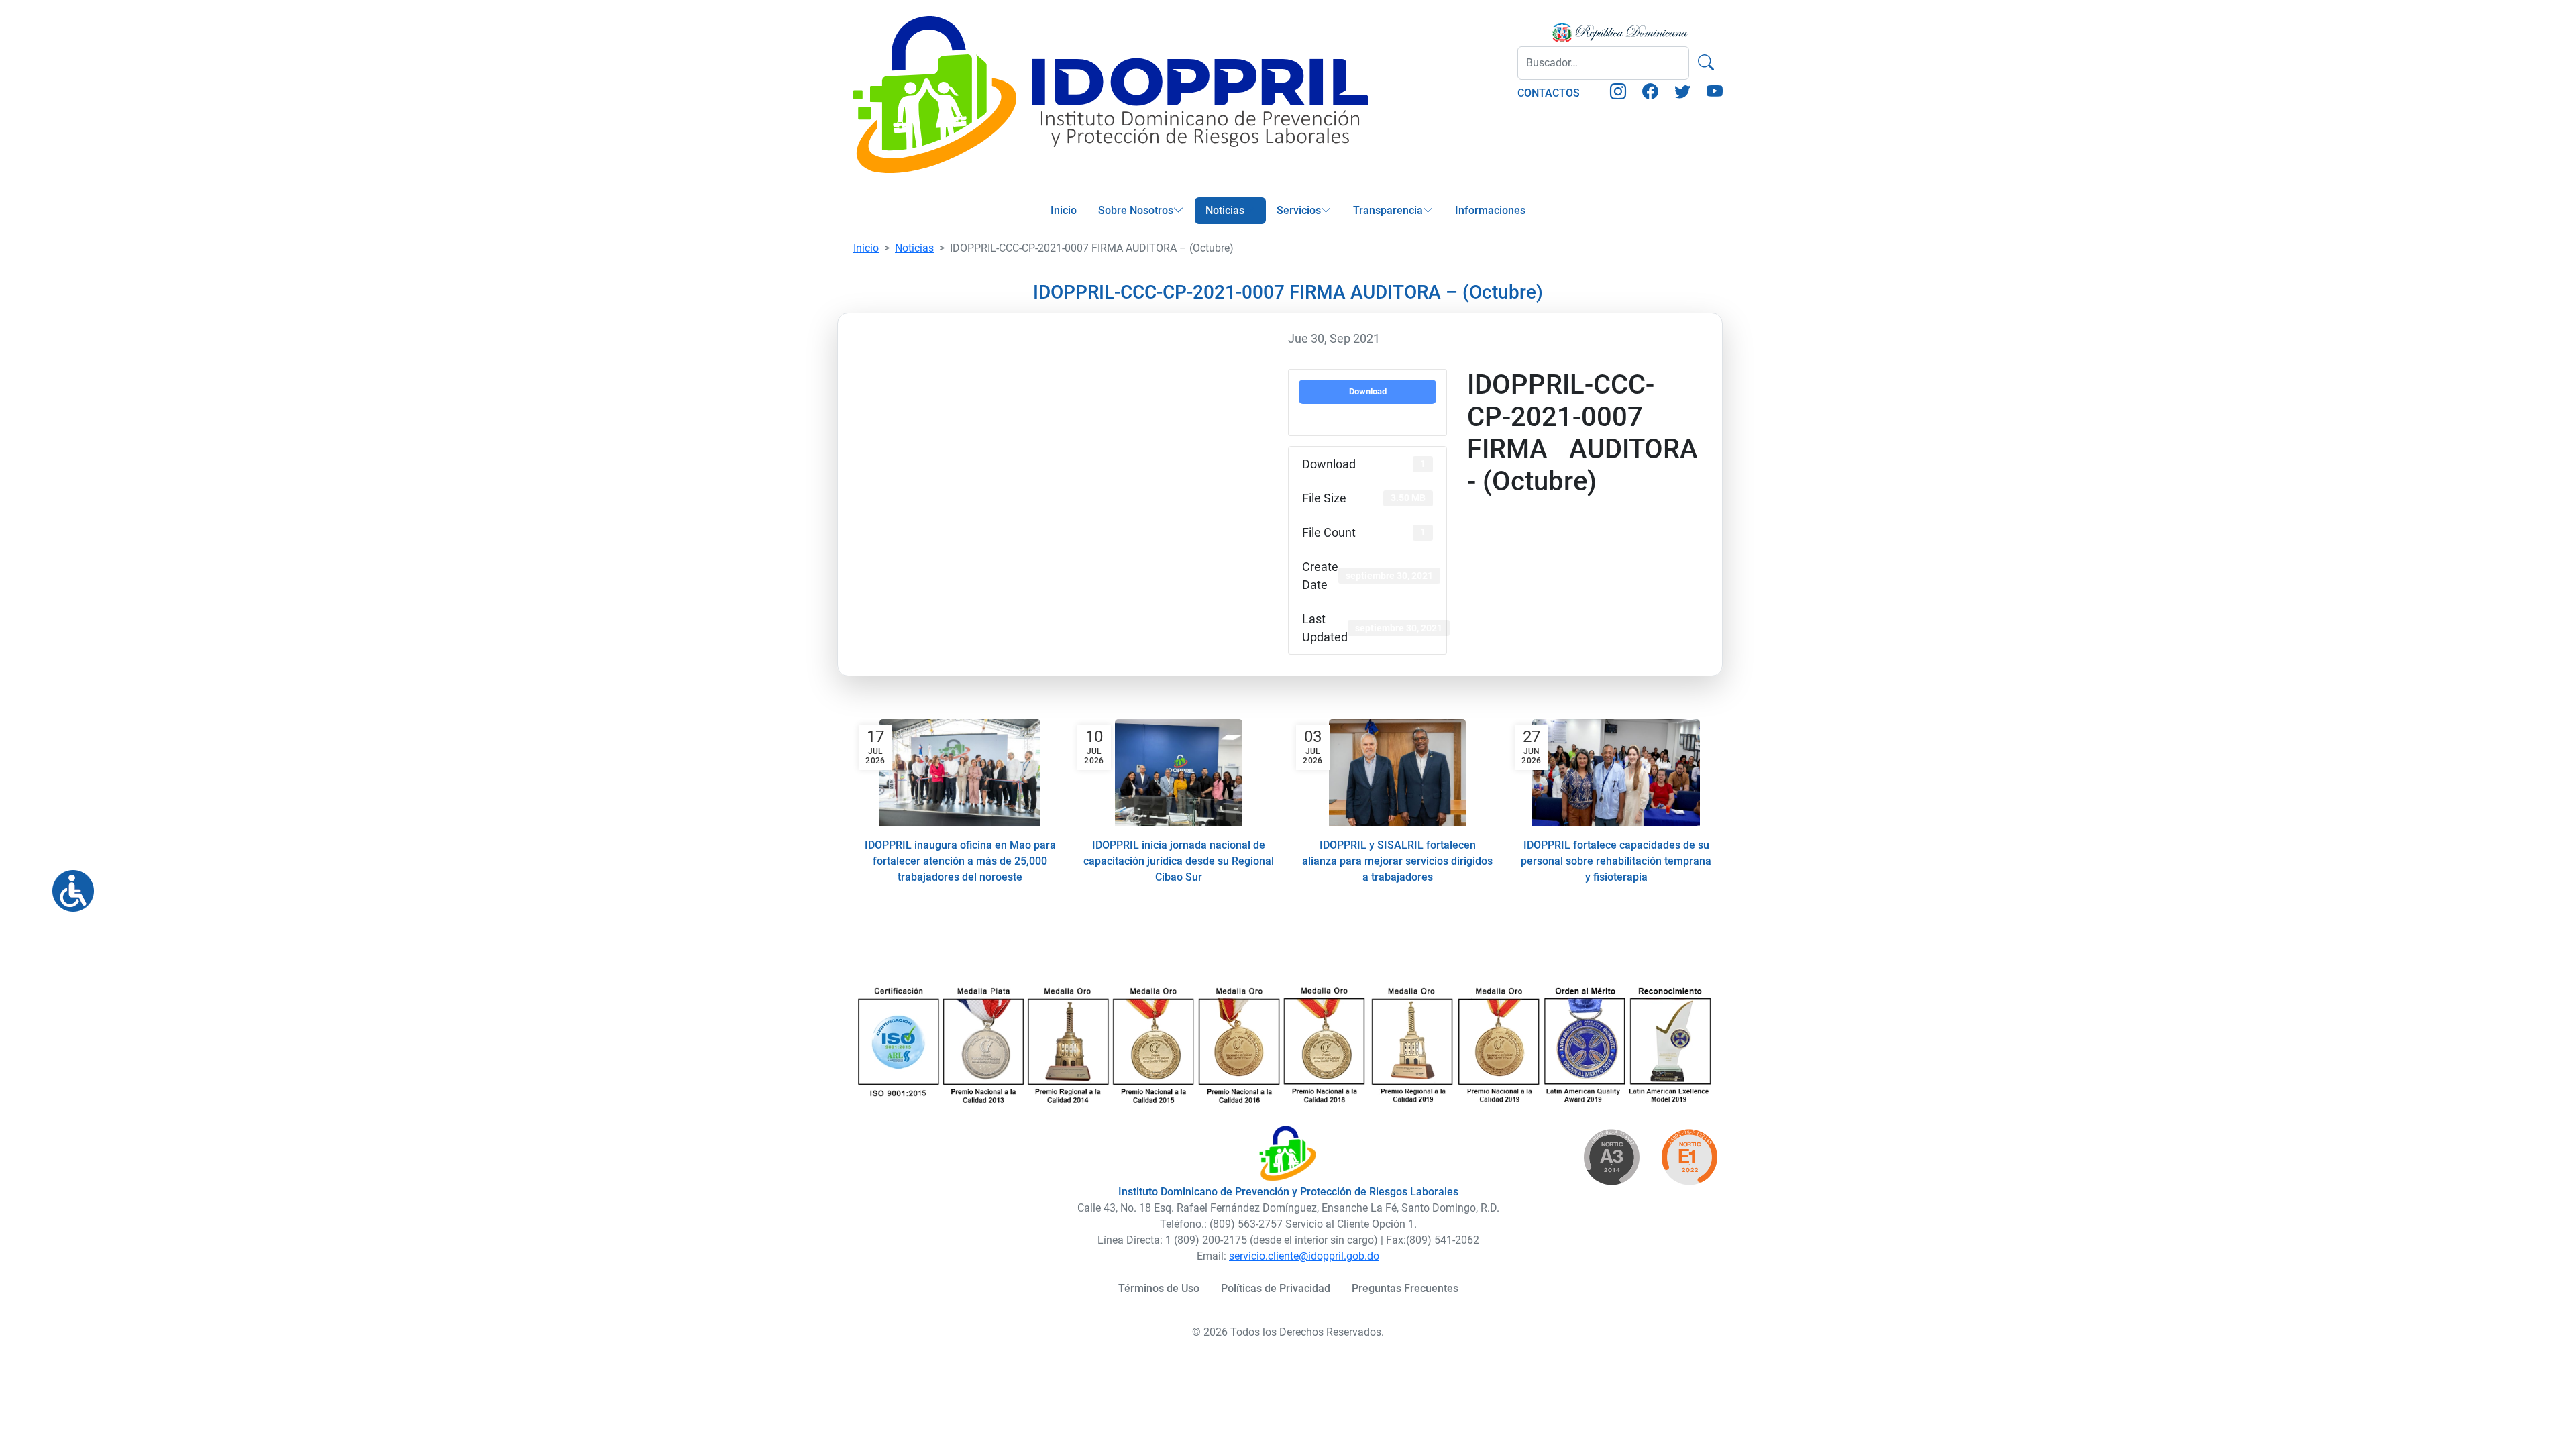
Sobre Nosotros (1136, 210)
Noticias (1225, 210)
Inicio (1064, 210)
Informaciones (1490, 210)
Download (1368, 391)
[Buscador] (1706, 63)
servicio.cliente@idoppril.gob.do (1304, 1256)
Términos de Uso (1159, 1288)
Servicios (1299, 210)
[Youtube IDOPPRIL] (1715, 94)
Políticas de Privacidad (1276, 1288)
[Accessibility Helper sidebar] (68, 885)
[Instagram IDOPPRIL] (1618, 94)
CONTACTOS (1549, 93)
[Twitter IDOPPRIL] (1682, 94)
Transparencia (1388, 210)
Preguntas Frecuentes (1405, 1288)
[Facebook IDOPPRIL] (1650, 94)
